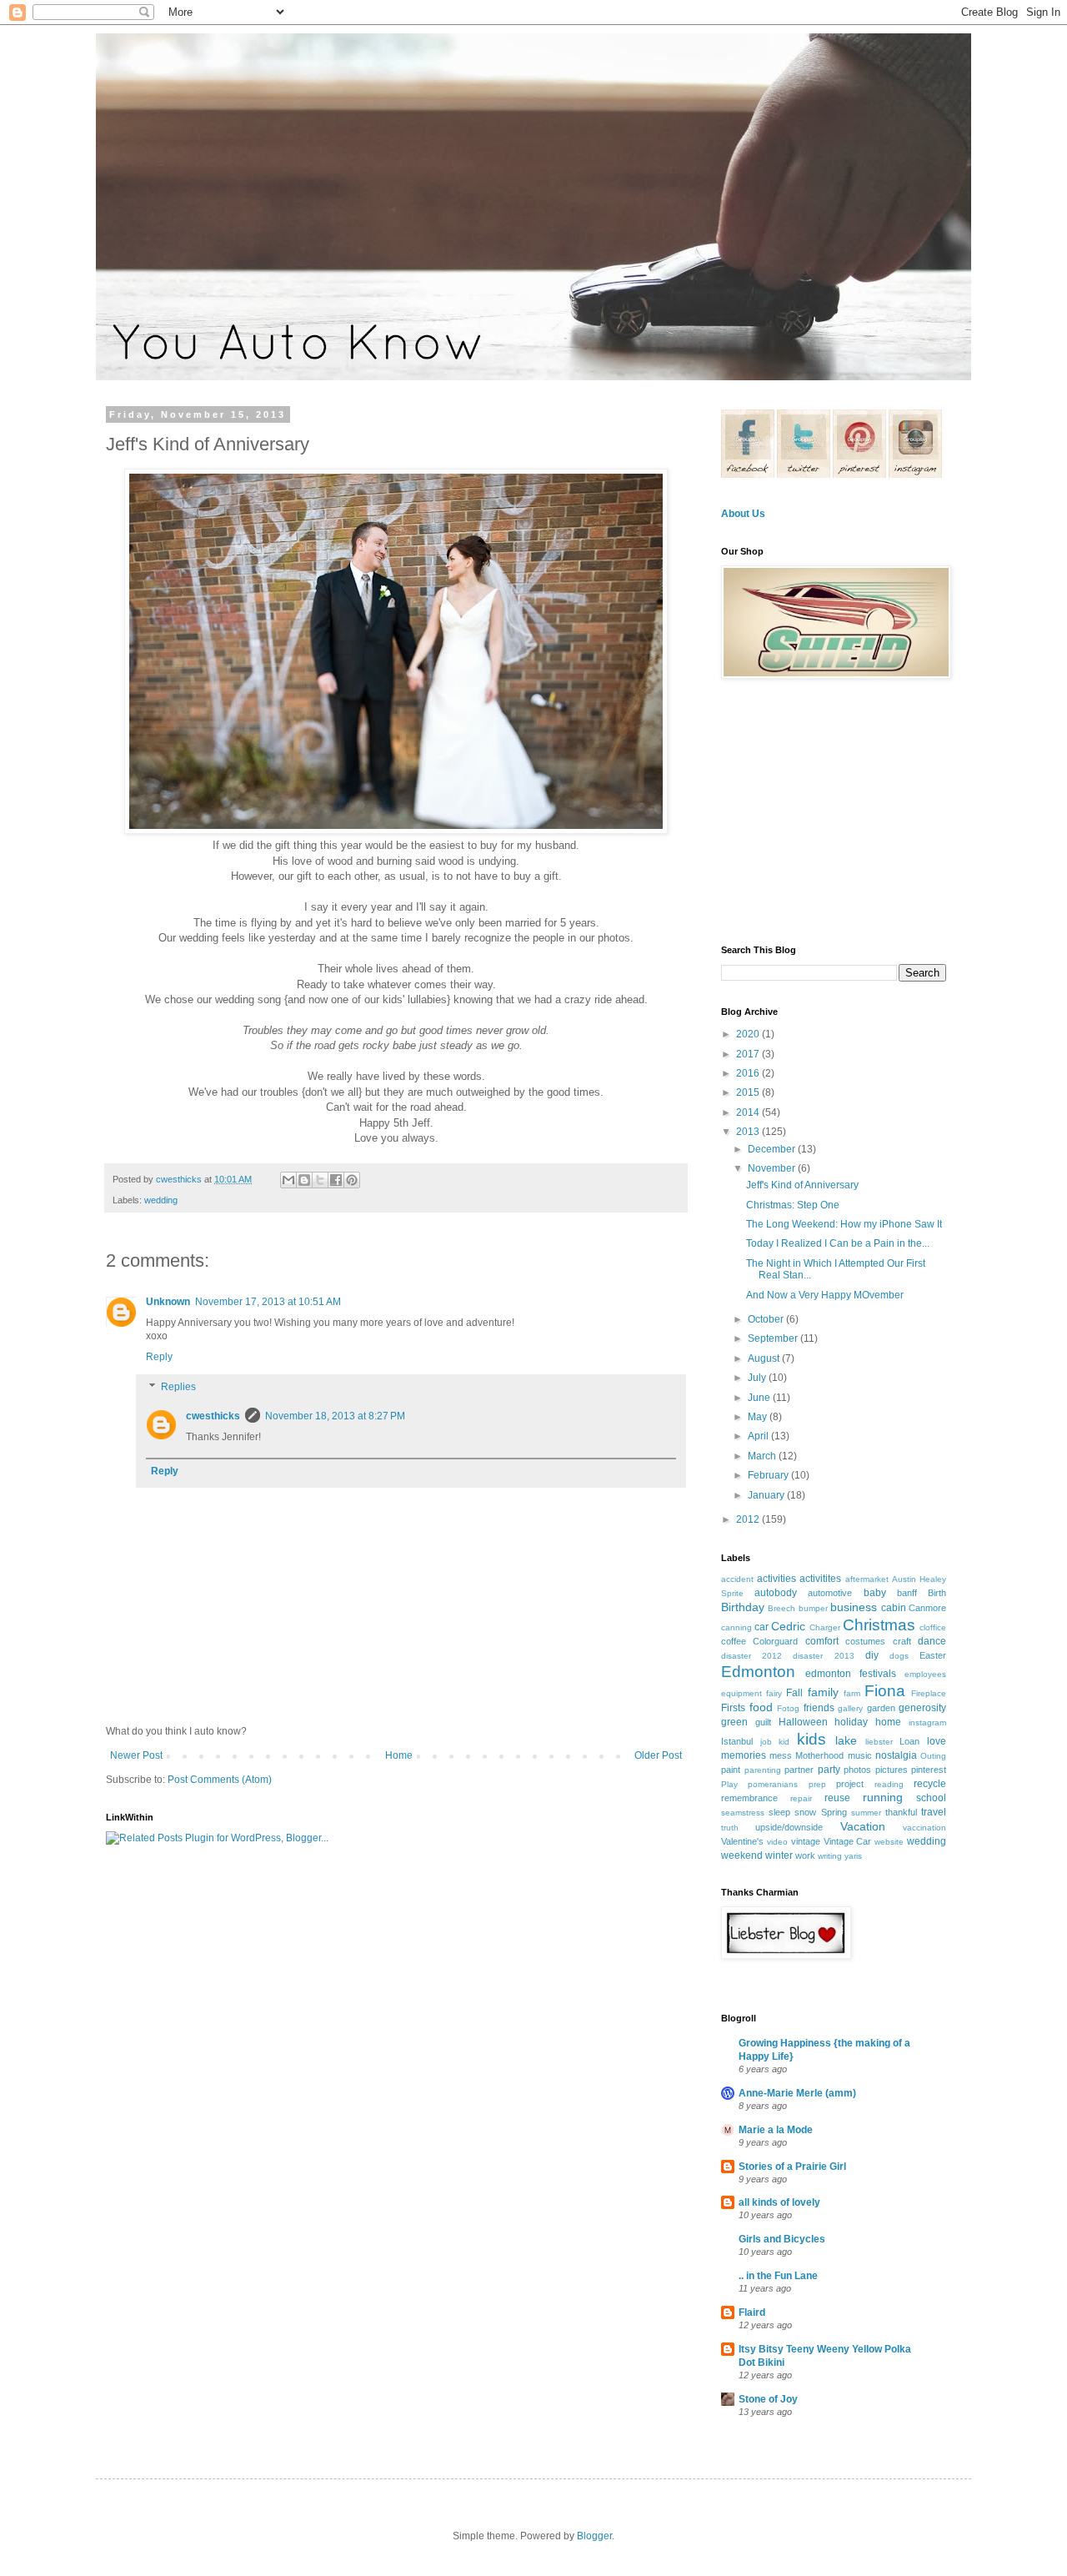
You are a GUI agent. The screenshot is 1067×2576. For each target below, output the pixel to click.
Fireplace (929, 1693)
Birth (937, 1593)
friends (819, 1708)
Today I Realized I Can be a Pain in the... (838, 1243)
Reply (159, 1357)
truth (730, 1828)
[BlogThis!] (304, 1180)
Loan (909, 1741)
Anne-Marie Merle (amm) (797, 2093)
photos (857, 1770)
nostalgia (896, 1755)
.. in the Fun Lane (778, 2276)
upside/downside (789, 1827)
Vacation (863, 1826)
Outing (933, 1756)
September (774, 1338)
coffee (734, 1641)
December (773, 1149)
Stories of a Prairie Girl (792, 2167)
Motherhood (819, 1755)
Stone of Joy (768, 2399)
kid (784, 1742)
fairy (774, 1693)
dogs (899, 1656)
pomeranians (773, 1784)
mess (781, 1755)
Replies (178, 1387)
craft (902, 1641)
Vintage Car (848, 1841)
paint (731, 1770)
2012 (749, 1519)
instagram (927, 1722)
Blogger (594, 2536)
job (766, 1742)
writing (830, 1856)
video (777, 1842)
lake (846, 1740)
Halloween (803, 1722)
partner (799, 1770)
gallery (850, 1708)
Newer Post (136, 1755)
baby (875, 1593)
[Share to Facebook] (336, 1180)
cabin (894, 1608)
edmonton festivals (851, 1674)
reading (889, 1784)
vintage (806, 1841)
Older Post (658, 1755)
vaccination (924, 1828)
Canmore (927, 1608)
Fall (794, 1693)
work (805, 1855)
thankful (901, 1812)
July (758, 1378)
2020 (749, 1034)
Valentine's (742, 1841)
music (860, 1755)
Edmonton (758, 1672)
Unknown (168, 1302)
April (759, 1436)
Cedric (788, 1626)
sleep (779, 1812)
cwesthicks (213, 1416)
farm (852, 1693)
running (883, 1797)
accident (737, 1579)
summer (866, 1813)
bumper (813, 1608)
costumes (865, 1641)
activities (776, 1579)
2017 (749, 1054)
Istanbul (737, 1741)
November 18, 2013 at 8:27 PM (335, 1416)
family (823, 1692)
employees (925, 1674)
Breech (781, 1608)
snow (805, 1812)
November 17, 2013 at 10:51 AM (268, 1302)
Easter (933, 1655)
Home (399, 1755)
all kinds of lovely (779, 2202)
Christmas (879, 1625)
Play (729, 1784)
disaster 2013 (823, 1656)
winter (779, 1855)
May (759, 1417)
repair (801, 1798)
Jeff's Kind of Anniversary (802, 1185)
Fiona (885, 1691)
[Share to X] (320, 1180)
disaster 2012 (751, 1656)
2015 (749, 1092)
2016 (749, 1073)
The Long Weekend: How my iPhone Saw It (844, 1224)
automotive (830, 1593)
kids (812, 1739)
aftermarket (867, 1579)
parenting (763, 1770)
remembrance (749, 1798)
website (889, 1842)
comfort (822, 1641)
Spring (834, 1812)
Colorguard (775, 1641)
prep (817, 1784)
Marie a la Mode (776, 2130)
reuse (837, 1798)
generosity (922, 1708)
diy (872, 1655)
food (761, 1707)
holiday (851, 1722)
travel (934, 1812)
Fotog (788, 1708)
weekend (742, 1855)
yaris (853, 1856)
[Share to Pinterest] (352, 1180)
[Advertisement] (825, 811)
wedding (161, 1200)
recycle (930, 1784)
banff (907, 1593)
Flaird (752, 2312)
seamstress (743, 1813)
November (773, 1168)
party (829, 1770)
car (761, 1627)
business (854, 1607)
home (888, 1722)
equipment (741, 1693)
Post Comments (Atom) (220, 1780)
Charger (825, 1627)
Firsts (733, 1708)
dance (932, 1641)
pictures (892, 1770)
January (767, 1495)
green (734, 1722)
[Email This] (288, 1180)
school (931, 1798)
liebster (879, 1742)
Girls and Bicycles (782, 2239)
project (850, 1784)
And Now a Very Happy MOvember (825, 1295)
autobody (776, 1593)
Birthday (743, 1607)
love (937, 1741)
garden (881, 1708)
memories (744, 1755)
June (760, 1398)
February (769, 1475)
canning (736, 1627)
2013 (749, 1132)
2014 (749, 1112)
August (765, 1358)
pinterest (929, 1770)
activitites (820, 1579)
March (763, 1456)
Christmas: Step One (793, 1205)
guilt (763, 1722)
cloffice (933, 1627)
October (767, 1319)
